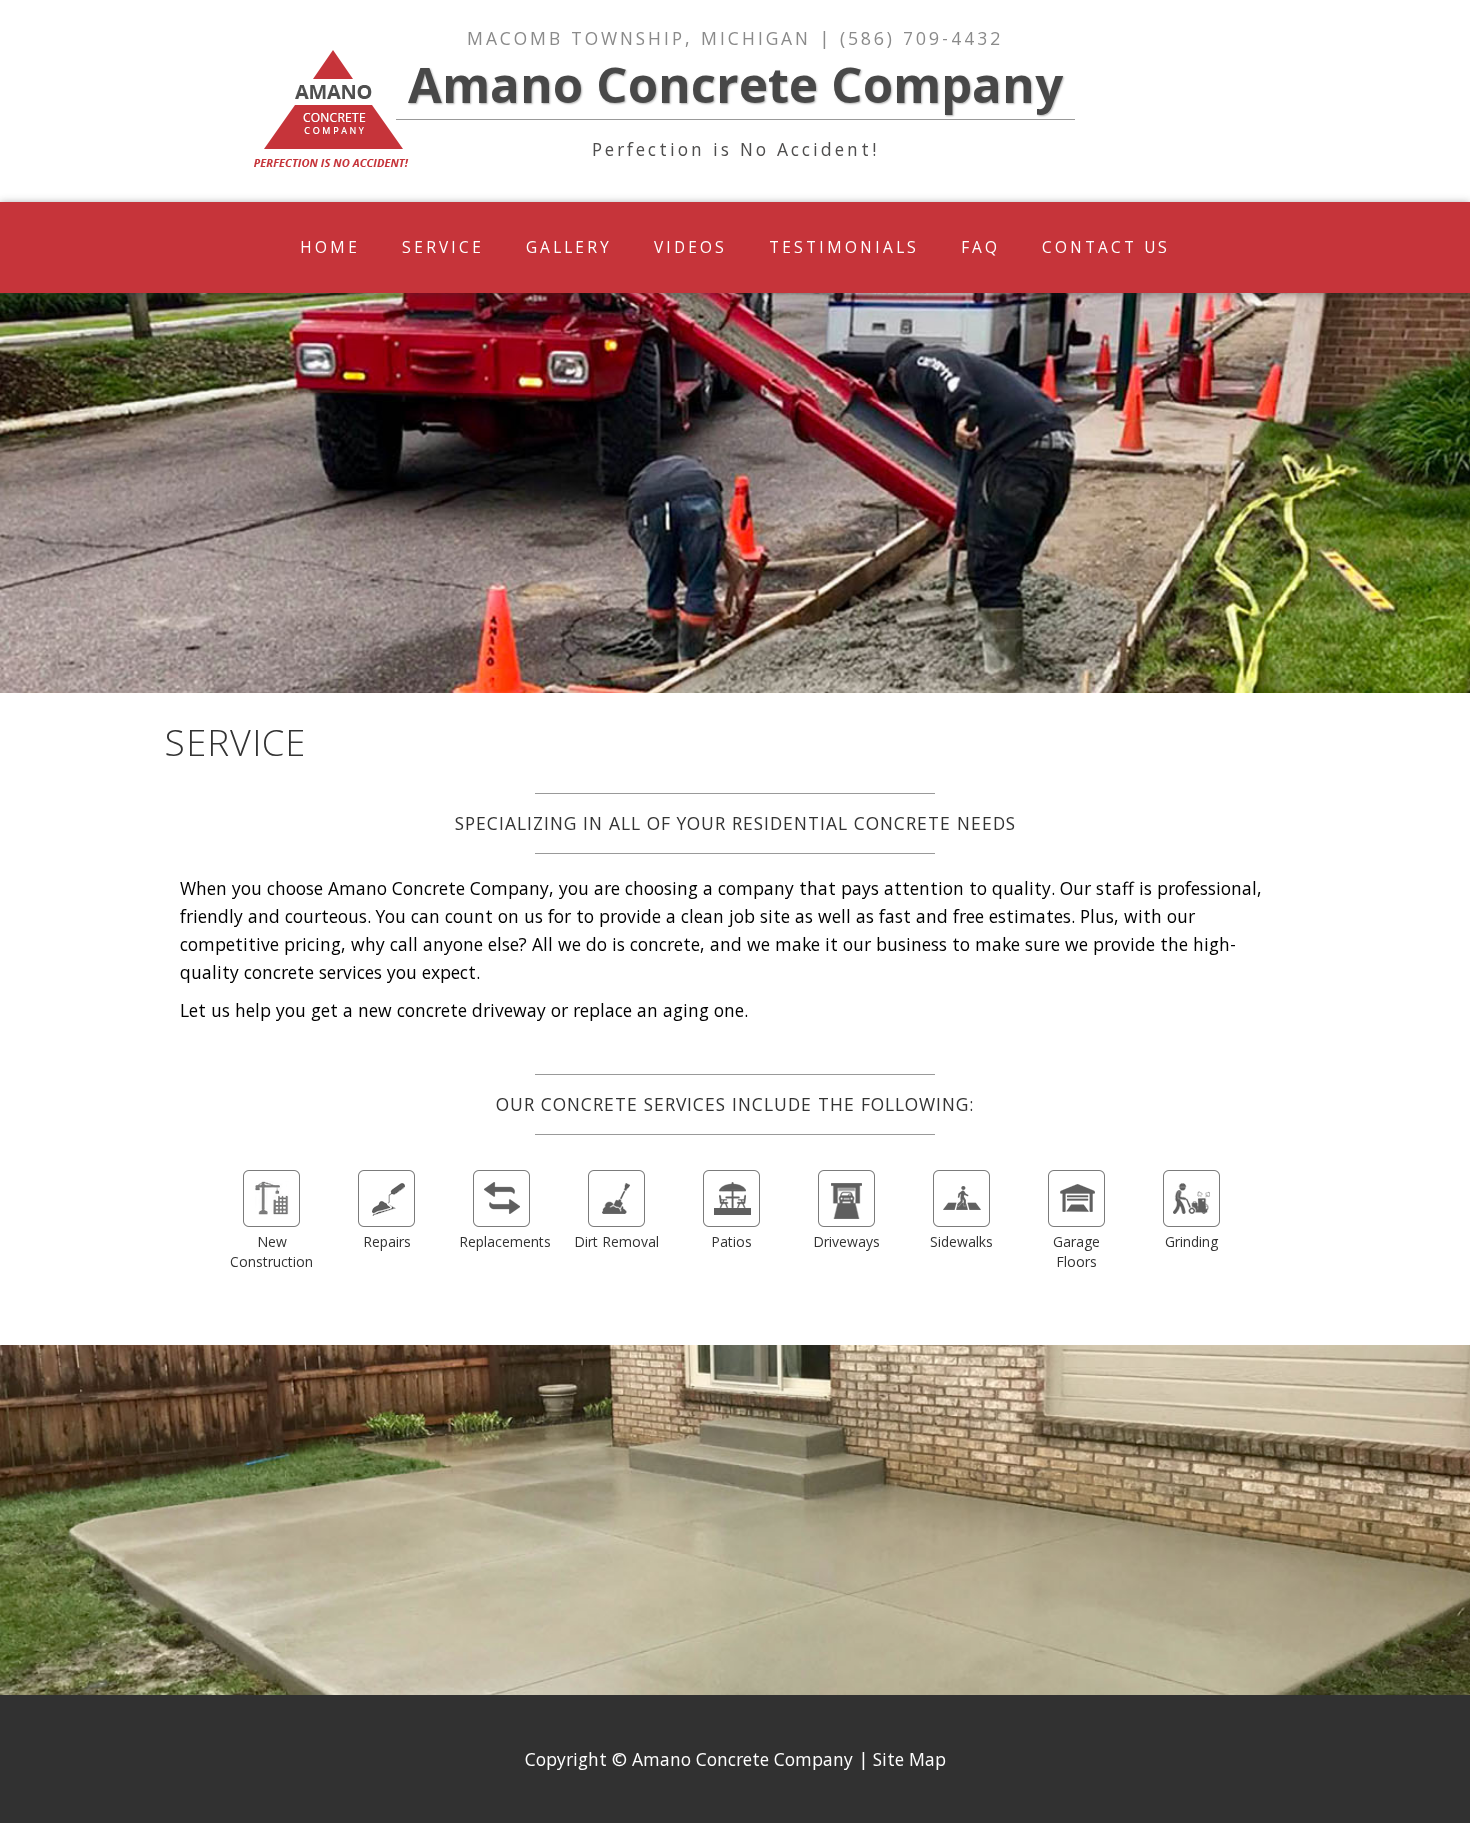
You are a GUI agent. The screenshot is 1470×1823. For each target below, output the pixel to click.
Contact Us (1106, 247)
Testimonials (844, 247)
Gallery (569, 247)
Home (330, 247)
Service (443, 247)
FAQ (980, 247)
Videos (690, 247)
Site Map (909, 1759)
